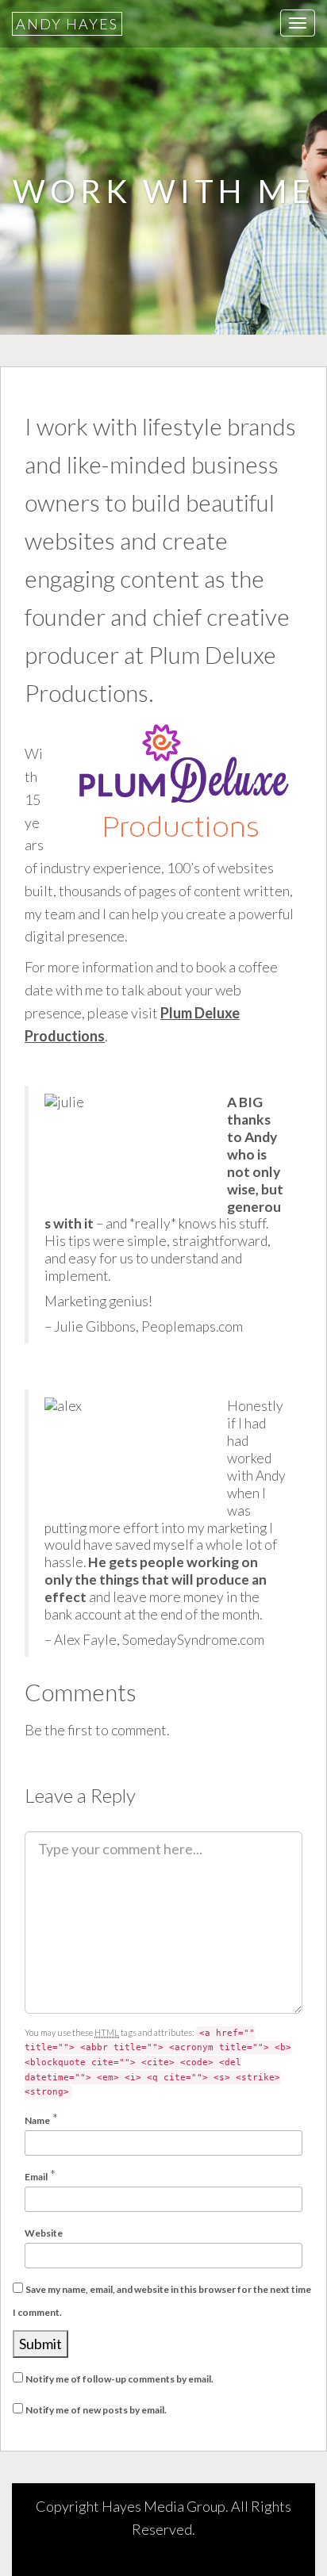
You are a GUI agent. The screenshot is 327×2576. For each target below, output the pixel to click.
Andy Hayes (67, 24)
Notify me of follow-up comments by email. (119, 2379)
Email (36, 2177)
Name (37, 2120)
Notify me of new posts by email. (96, 2410)
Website (44, 2233)
